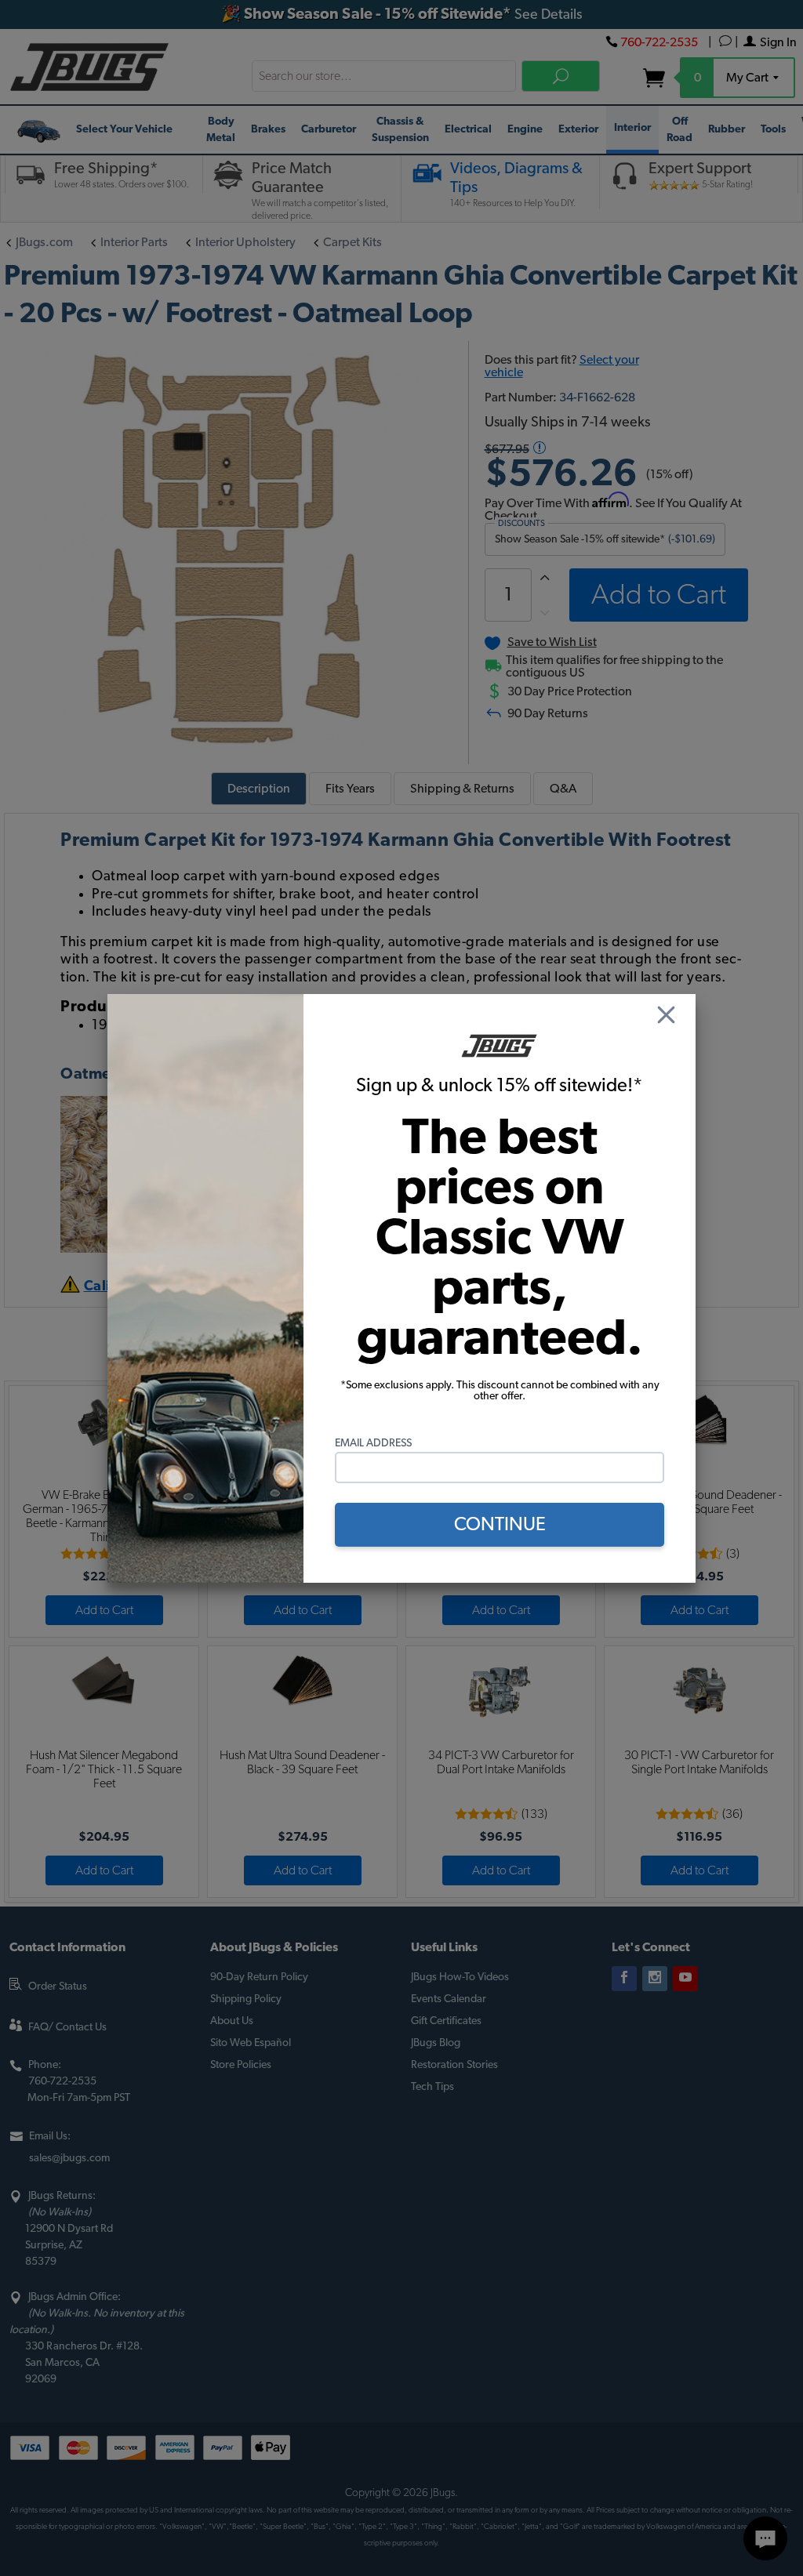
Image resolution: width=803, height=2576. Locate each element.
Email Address (373, 1443)
